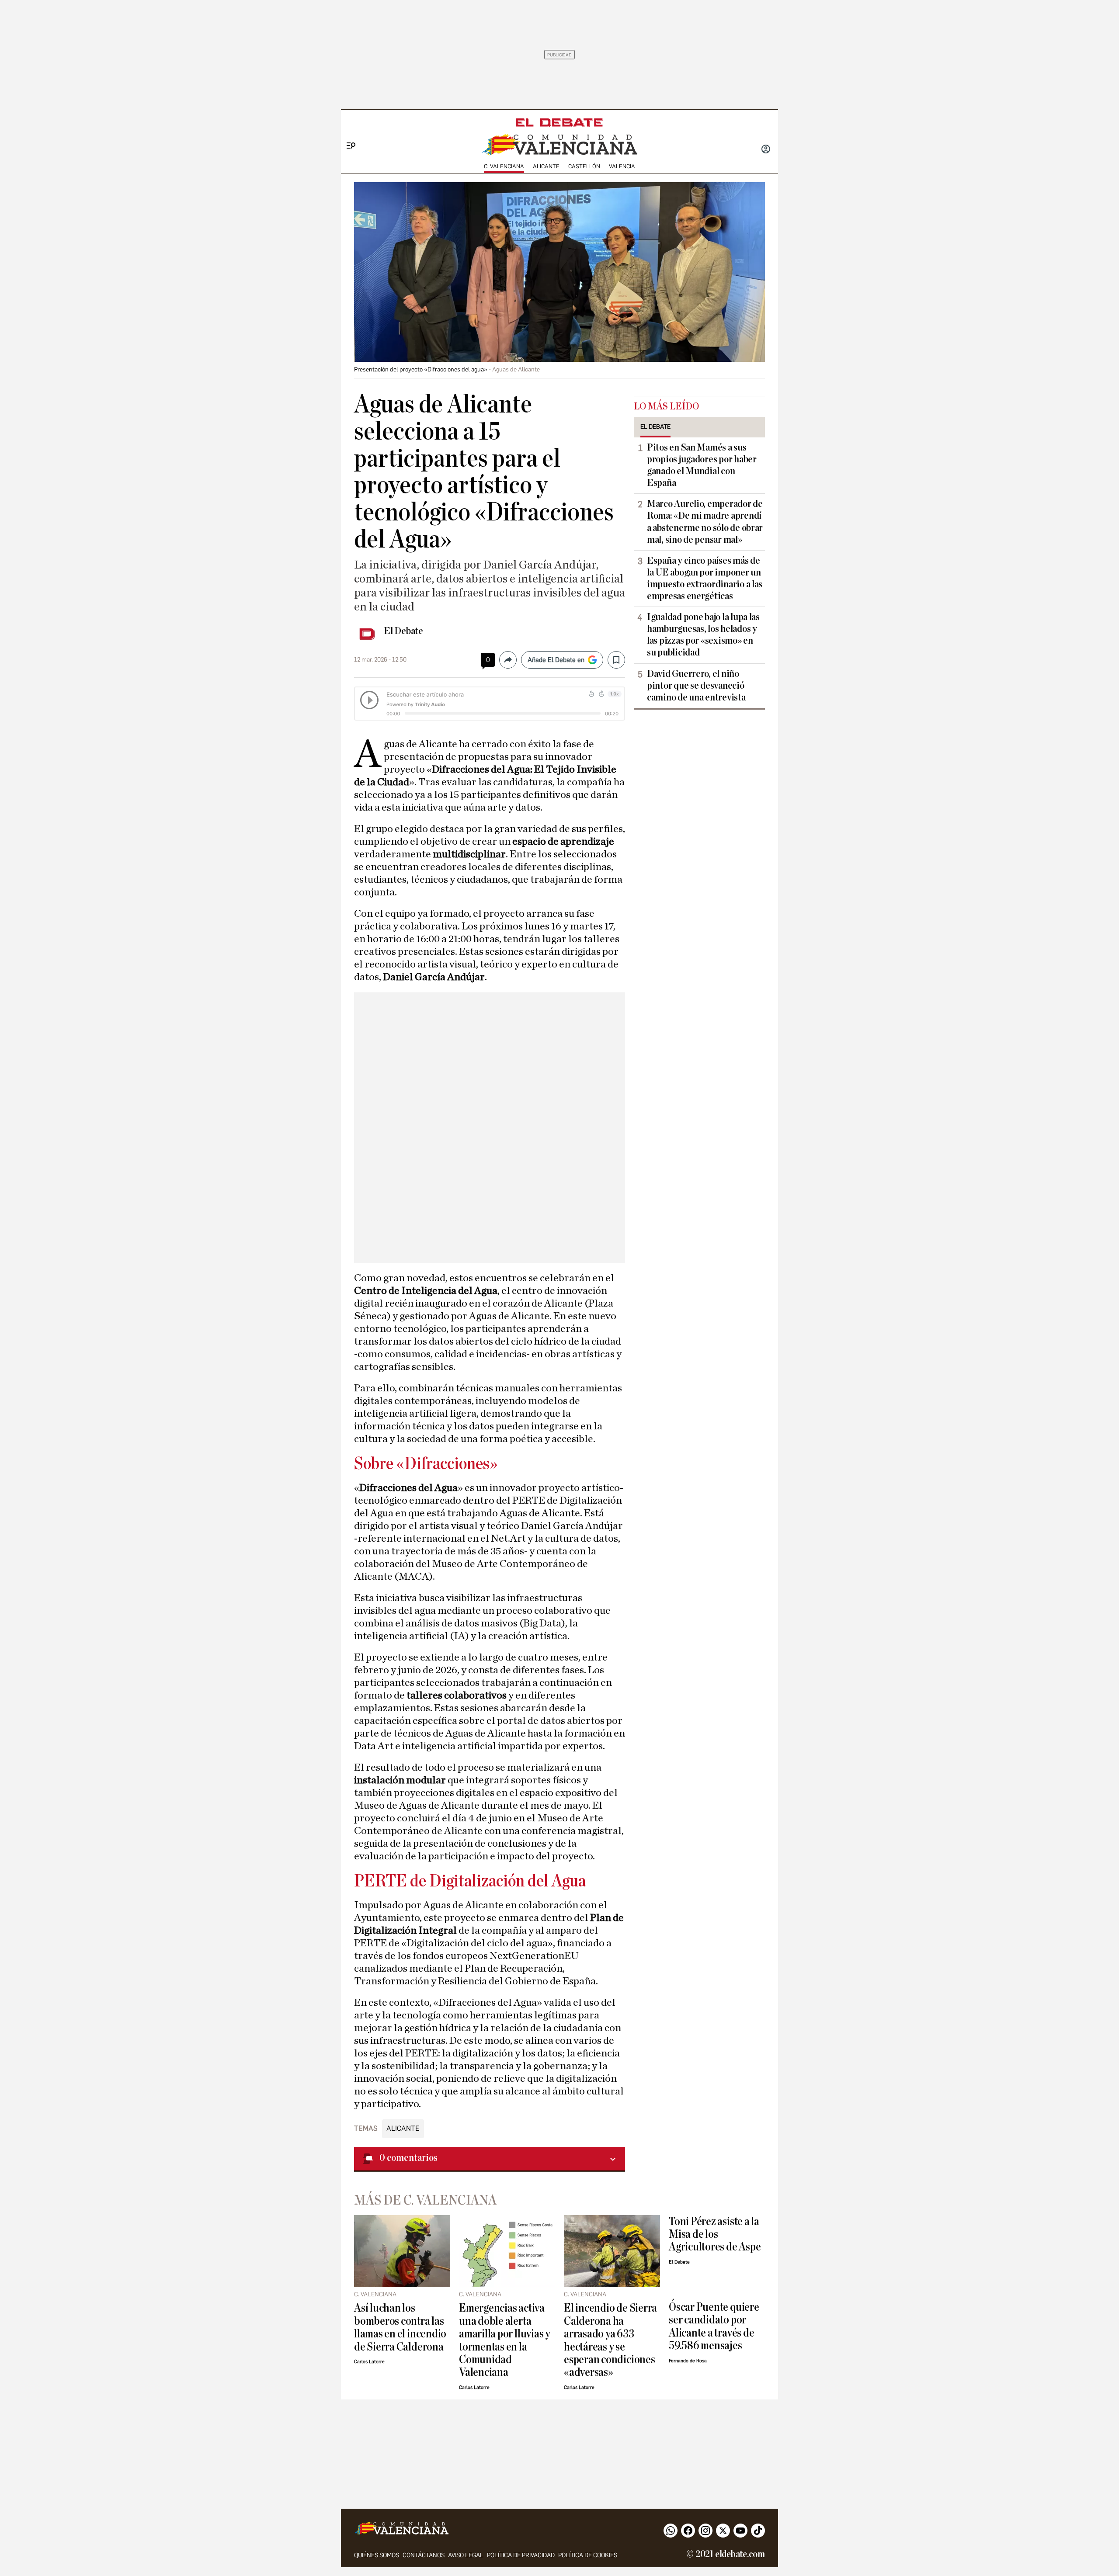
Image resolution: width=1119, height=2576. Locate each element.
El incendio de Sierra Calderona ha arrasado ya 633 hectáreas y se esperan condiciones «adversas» (610, 2340)
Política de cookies (588, 2555)
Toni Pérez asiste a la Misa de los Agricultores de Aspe (715, 2234)
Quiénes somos (377, 2555)
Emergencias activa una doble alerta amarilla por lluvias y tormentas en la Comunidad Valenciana (505, 2340)
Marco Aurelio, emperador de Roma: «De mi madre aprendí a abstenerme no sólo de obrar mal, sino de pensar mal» (705, 522)
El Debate (403, 631)
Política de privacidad (521, 2555)
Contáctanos (424, 2555)
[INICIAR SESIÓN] (766, 150)
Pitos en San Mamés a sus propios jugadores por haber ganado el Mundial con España (702, 465)
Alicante (546, 166)
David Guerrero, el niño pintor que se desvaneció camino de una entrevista (696, 686)
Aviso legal (466, 2555)
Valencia (622, 166)
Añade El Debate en (556, 660)
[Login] (766, 150)
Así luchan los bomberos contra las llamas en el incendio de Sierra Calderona (400, 2327)
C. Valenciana (504, 166)
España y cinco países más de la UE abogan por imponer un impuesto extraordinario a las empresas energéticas (705, 578)
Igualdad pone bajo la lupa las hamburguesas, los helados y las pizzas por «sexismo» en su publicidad (703, 635)
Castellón (584, 166)
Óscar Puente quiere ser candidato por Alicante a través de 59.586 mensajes (714, 2326)
